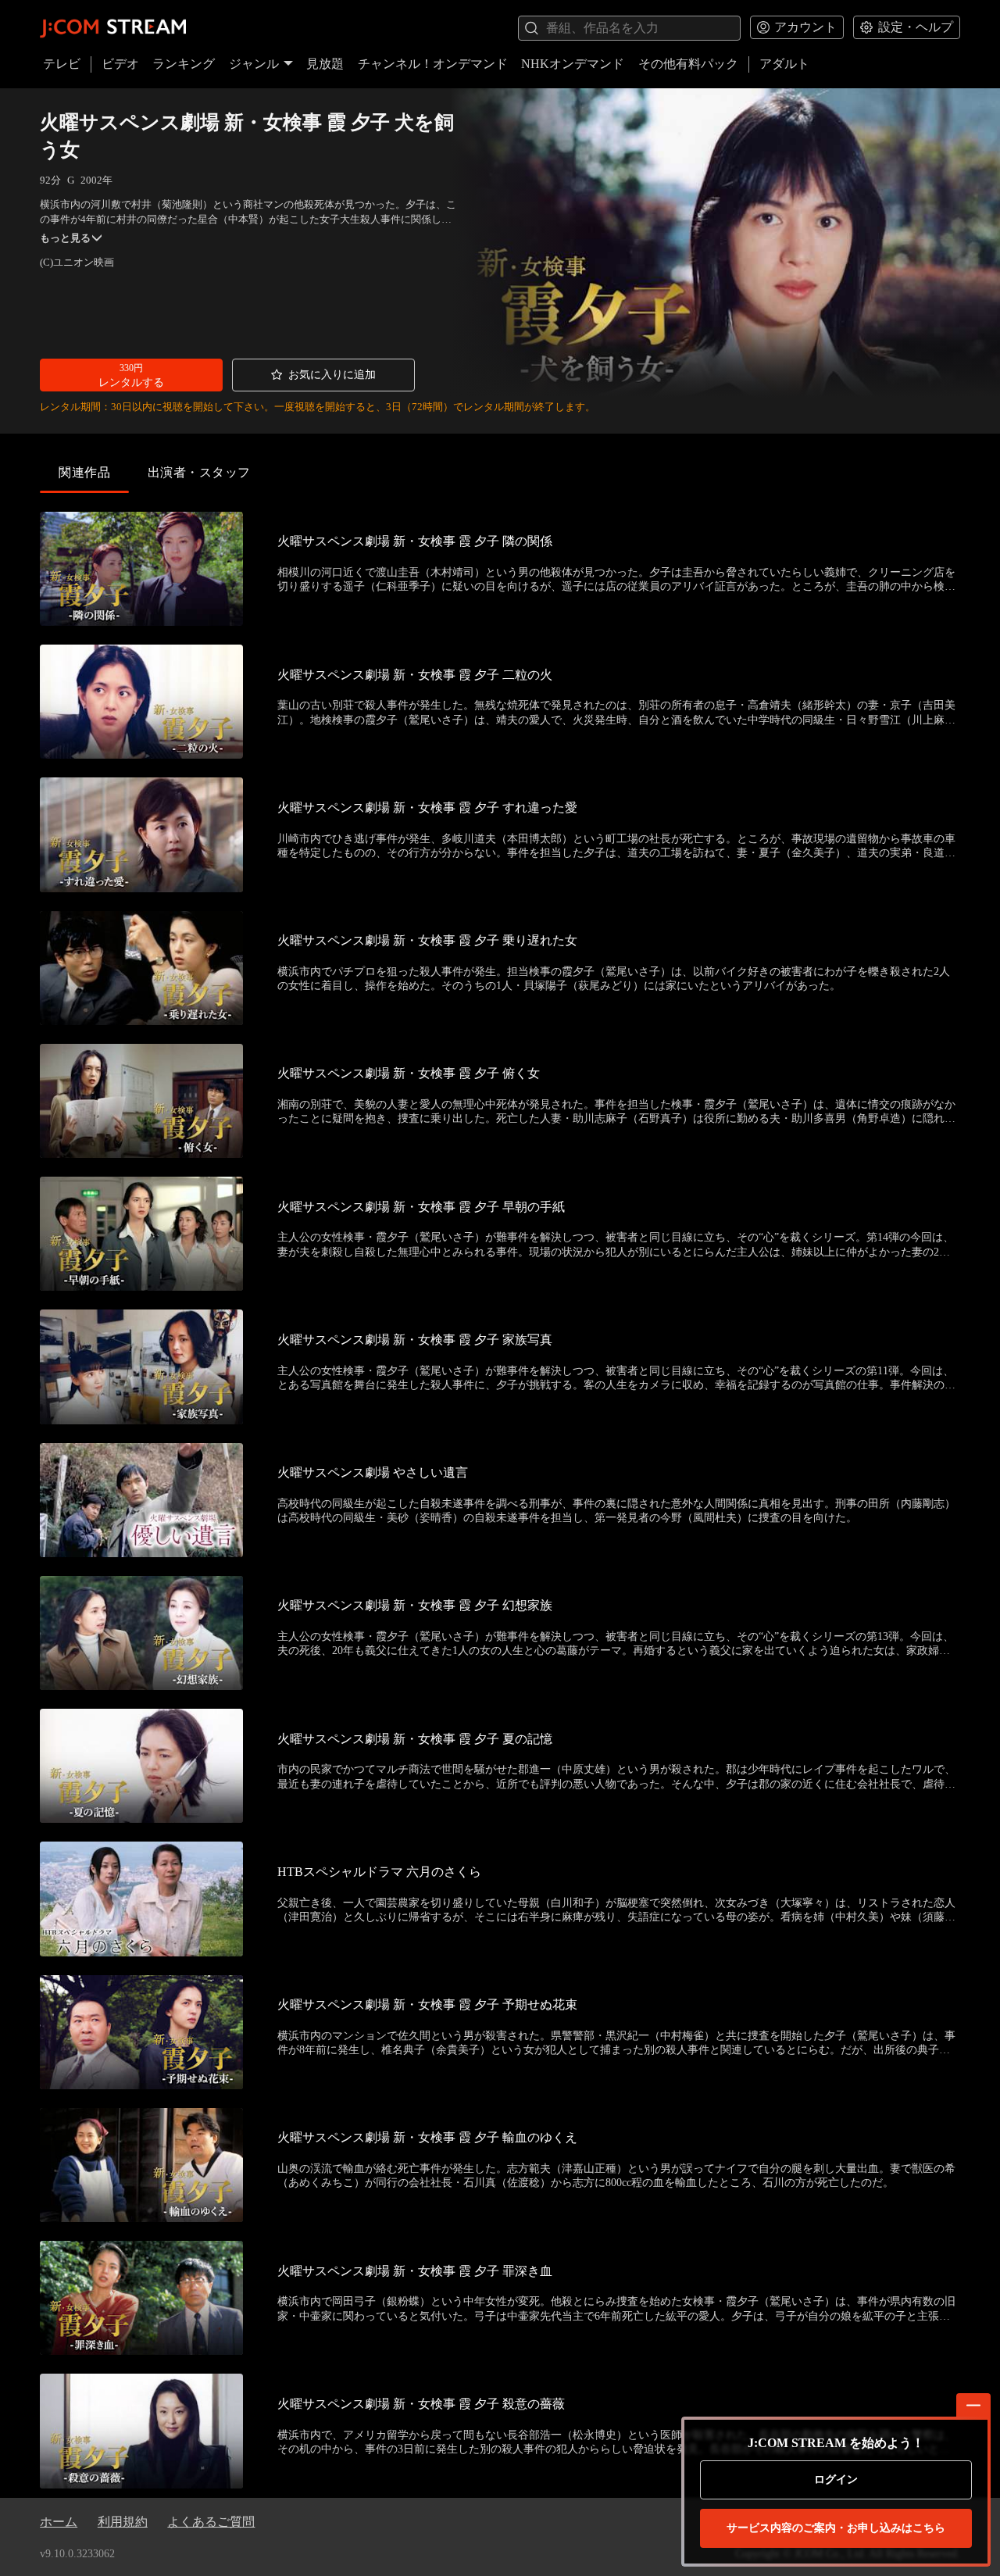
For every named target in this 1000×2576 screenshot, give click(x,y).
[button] (131, 375)
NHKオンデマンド (573, 64)
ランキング (184, 64)
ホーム (59, 2522)
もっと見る (65, 238)
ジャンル (254, 64)
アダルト (784, 64)
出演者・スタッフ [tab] (199, 472)
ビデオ (120, 64)
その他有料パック (688, 64)
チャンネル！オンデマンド (433, 64)
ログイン (836, 2480)
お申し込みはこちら (836, 2528)
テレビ (62, 64)
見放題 (325, 64)
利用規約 (123, 2522)
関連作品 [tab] (84, 472)
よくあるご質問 (211, 2522)
